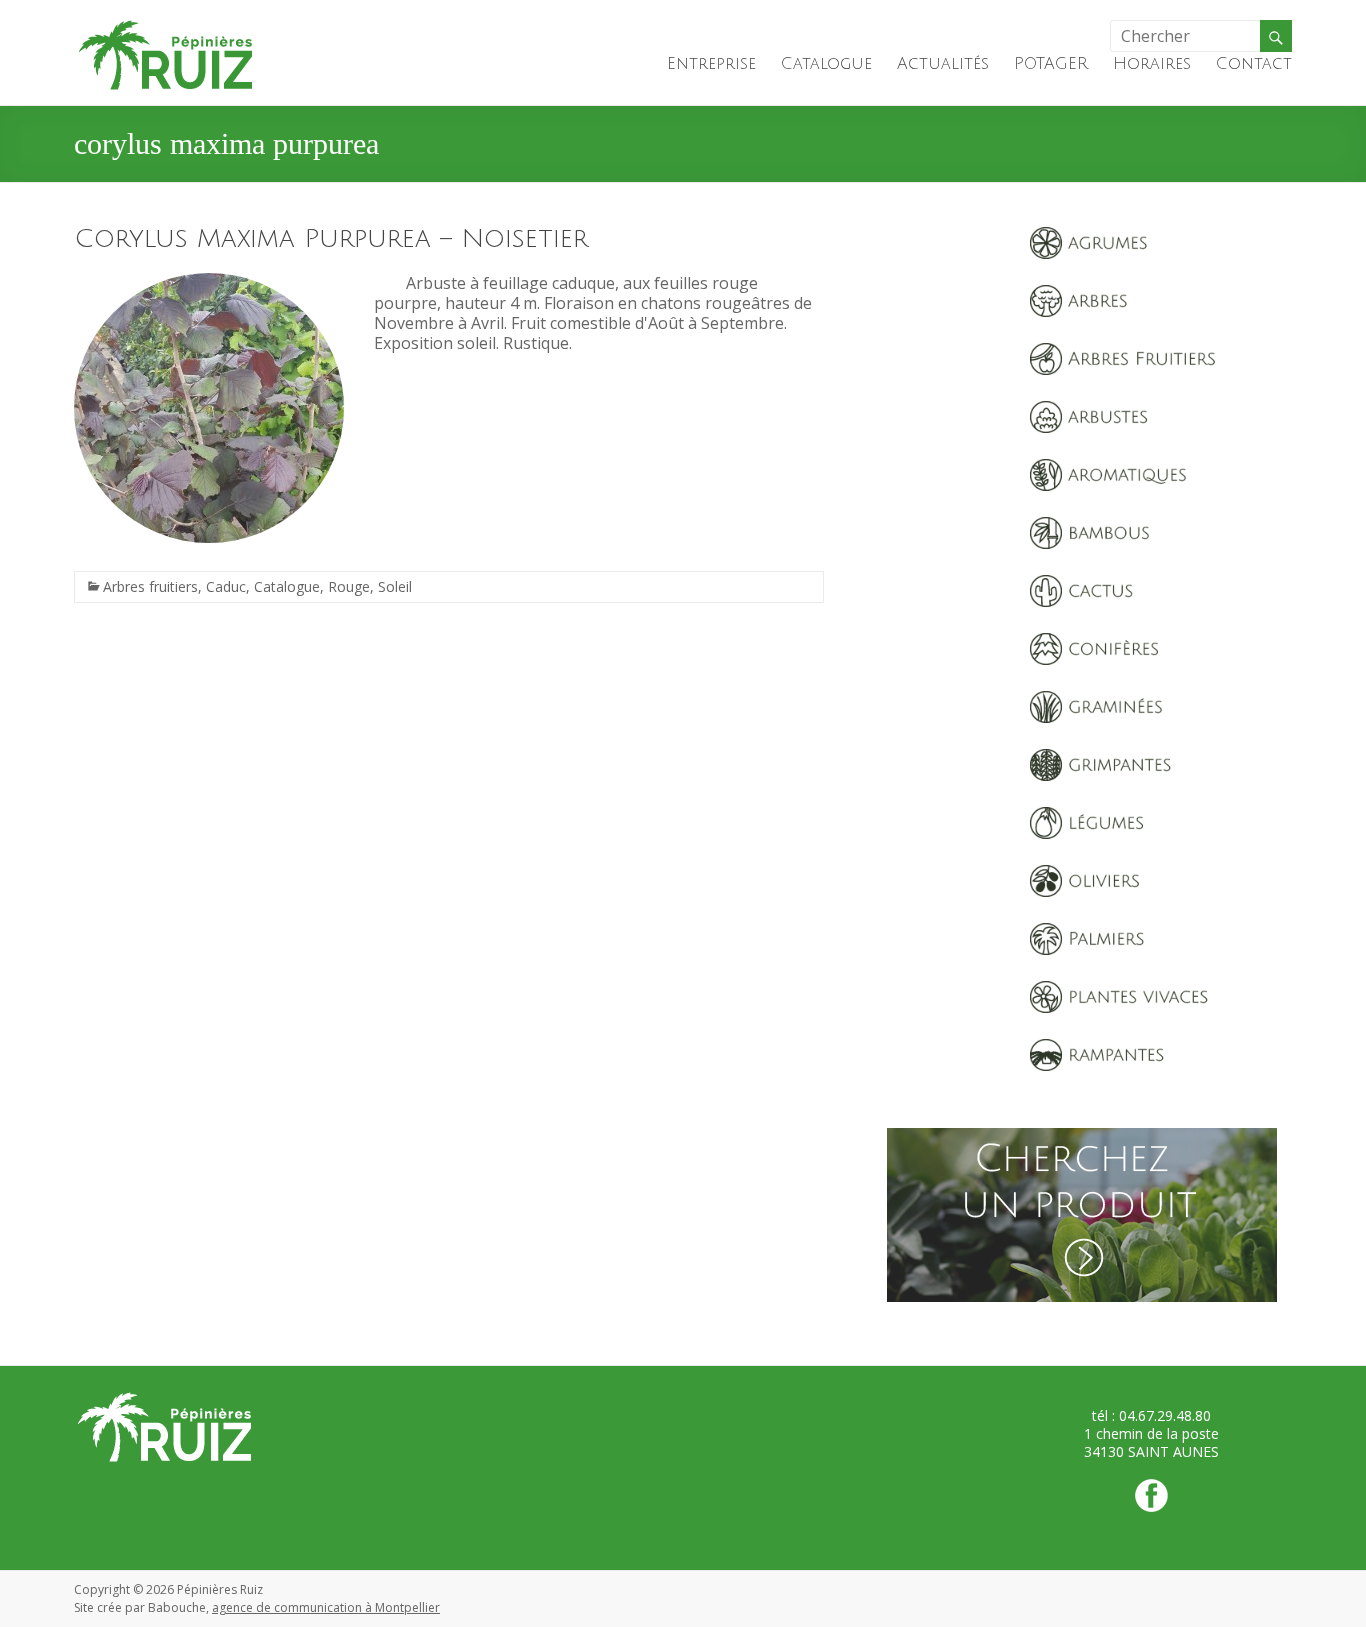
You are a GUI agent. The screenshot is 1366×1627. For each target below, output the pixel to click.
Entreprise (711, 64)
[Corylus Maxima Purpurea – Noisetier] (209, 283)
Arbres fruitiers (150, 586)
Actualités (943, 64)
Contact (1254, 64)
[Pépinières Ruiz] (166, 25)
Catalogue (826, 64)
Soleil (395, 586)
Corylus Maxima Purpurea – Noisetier (331, 239)
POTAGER (1051, 64)
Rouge (349, 586)
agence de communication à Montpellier (326, 1607)
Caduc (226, 586)
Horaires (1152, 64)
